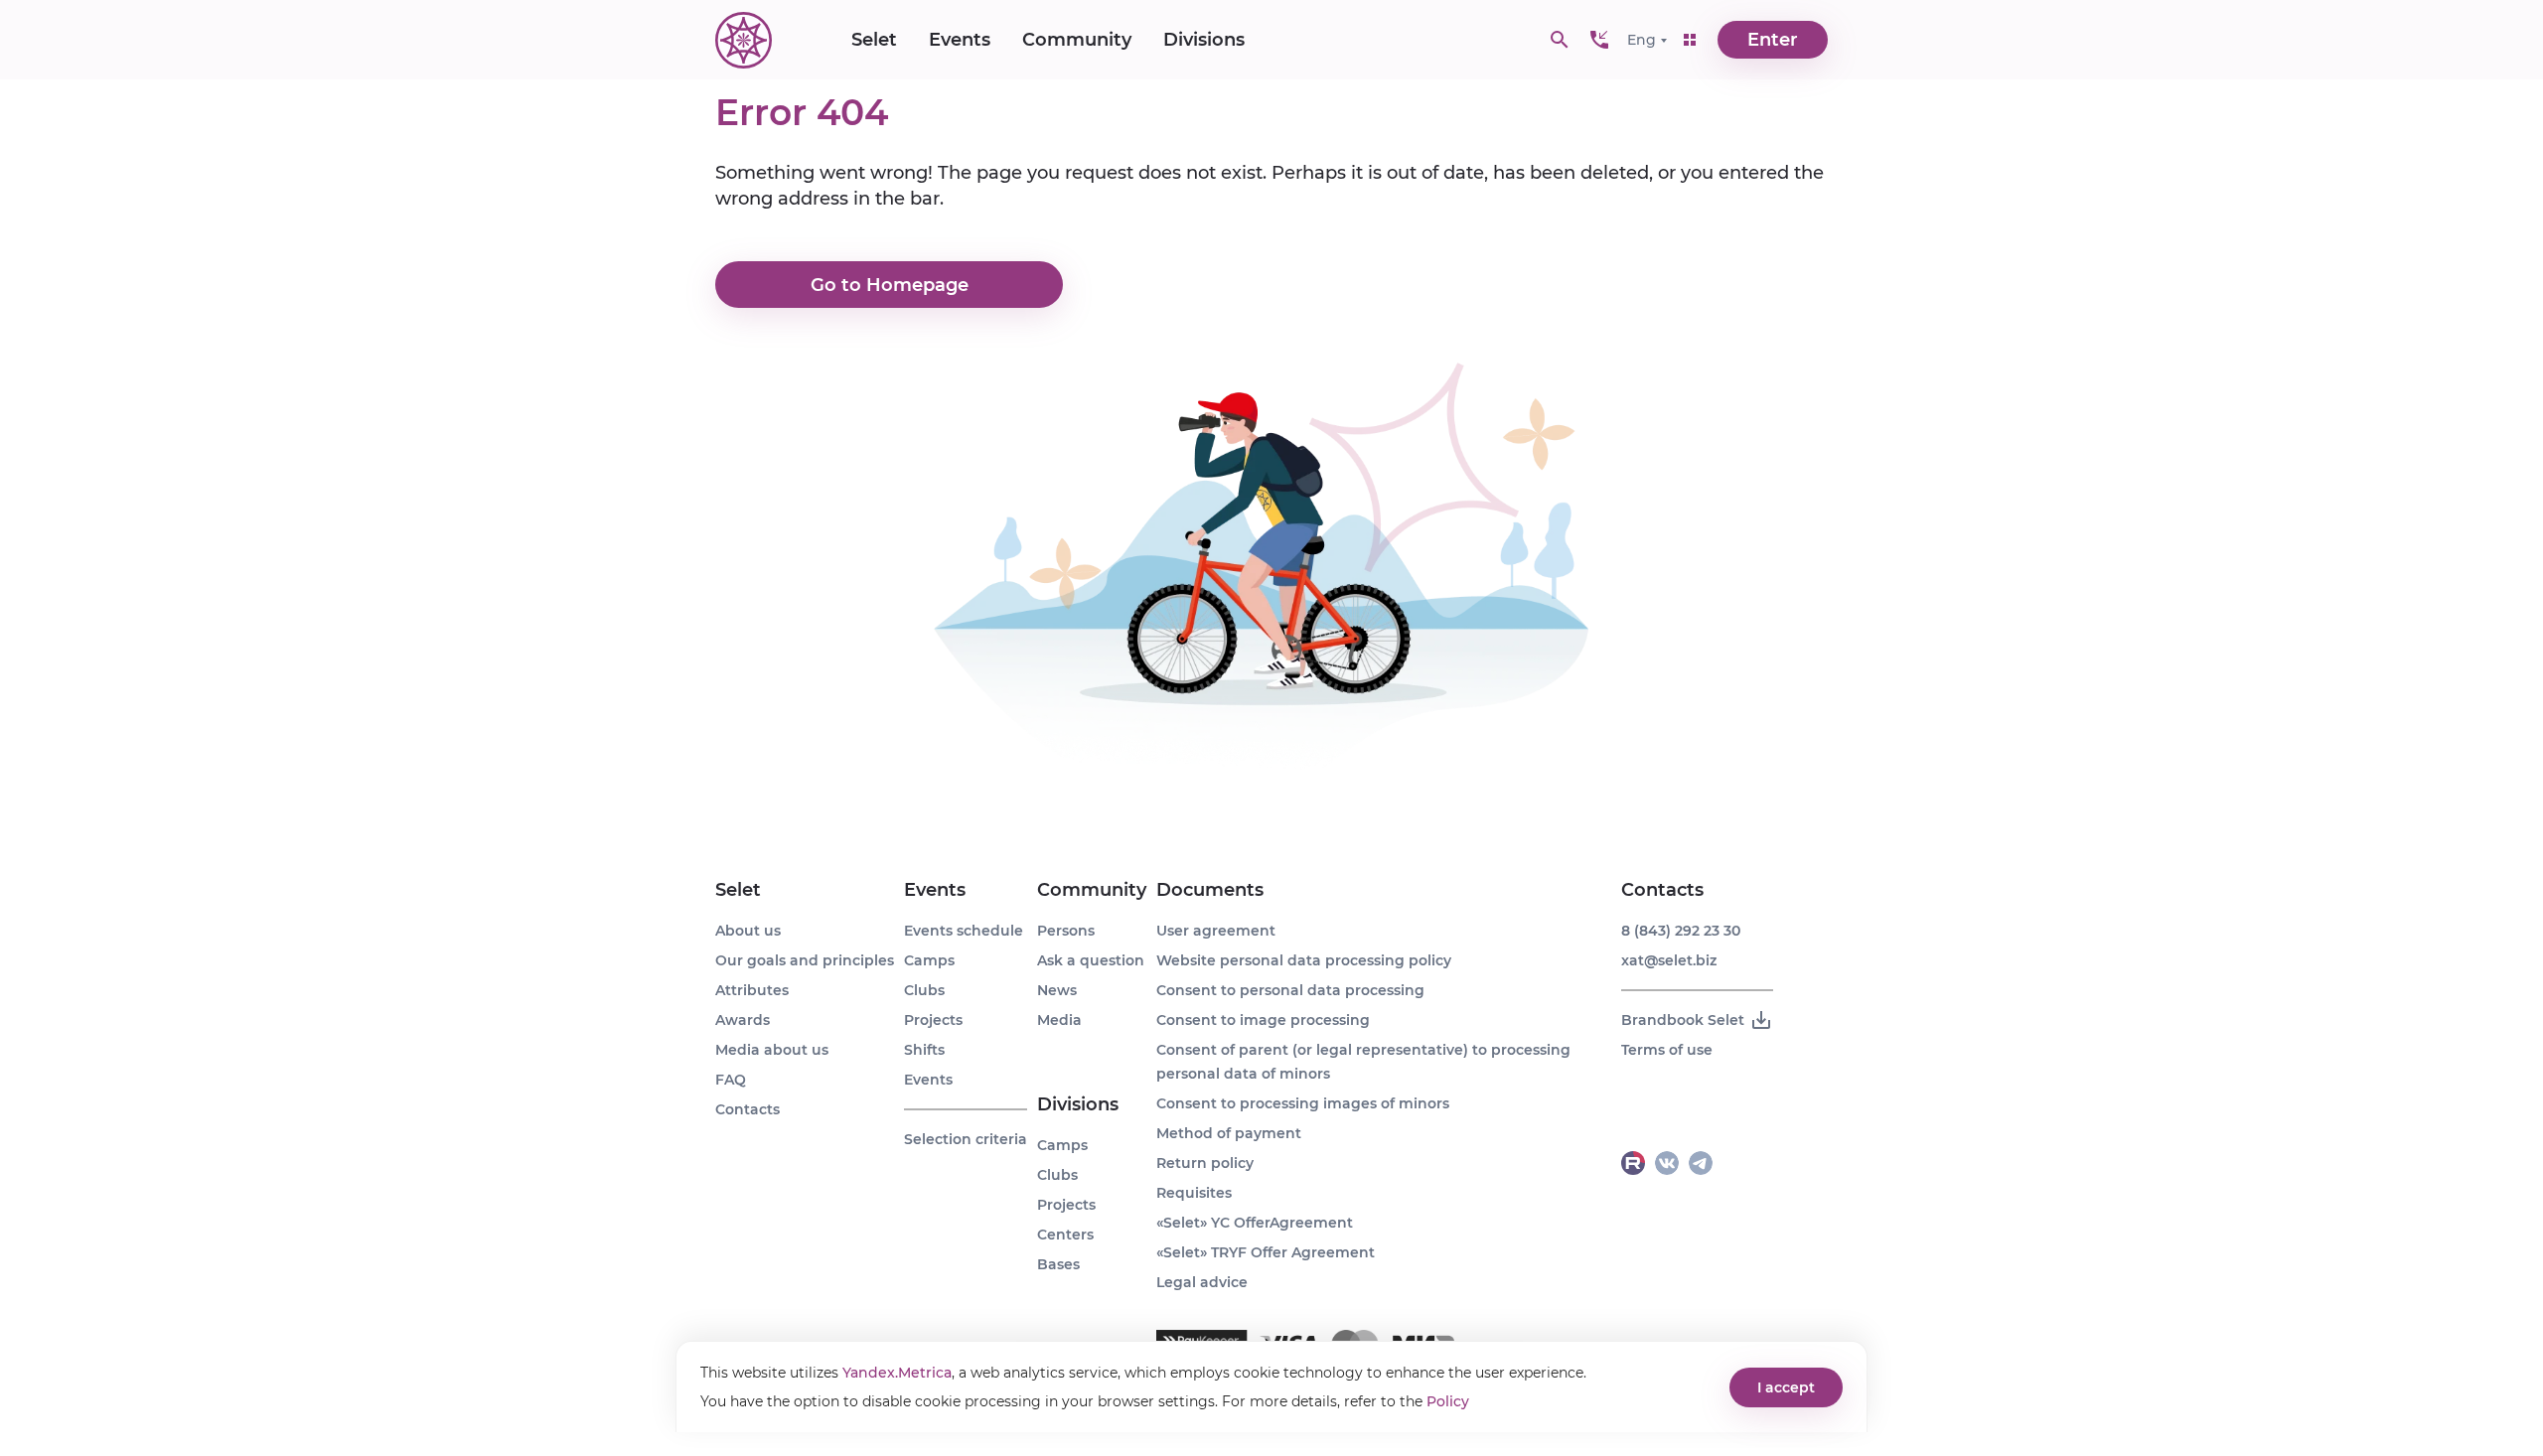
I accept (1786, 1387)
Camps (929, 960)
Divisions (1204, 40)
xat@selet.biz (1669, 960)
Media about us (772, 1050)
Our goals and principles (805, 960)
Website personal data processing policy (1304, 960)
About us (748, 931)
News (1057, 990)
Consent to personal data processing (1290, 990)
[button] (1599, 40)
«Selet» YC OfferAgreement (1255, 1223)
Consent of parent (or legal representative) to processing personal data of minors (1363, 1062)
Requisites (1194, 1193)
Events (960, 40)
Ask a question (1091, 960)
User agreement (1216, 931)
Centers (1065, 1235)
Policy (1448, 1401)
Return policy (1205, 1163)
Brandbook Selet (1683, 1020)
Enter (1773, 40)
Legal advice (1202, 1282)
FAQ (731, 1080)
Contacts (748, 1109)
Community (1077, 40)
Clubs (924, 990)
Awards (743, 1020)
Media (1059, 1020)
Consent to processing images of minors (1303, 1103)
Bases (1058, 1264)
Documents (1210, 890)
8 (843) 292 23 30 (1681, 931)
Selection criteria (966, 1139)
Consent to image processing (1263, 1020)
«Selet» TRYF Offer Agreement (1266, 1252)
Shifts (924, 1050)
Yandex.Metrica (897, 1373)
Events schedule (964, 931)
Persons (1066, 931)
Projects (933, 1020)
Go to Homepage (890, 285)
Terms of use (1667, 1050)
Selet (874, 40)
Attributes (752, 990)
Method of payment (1229, 1133)
